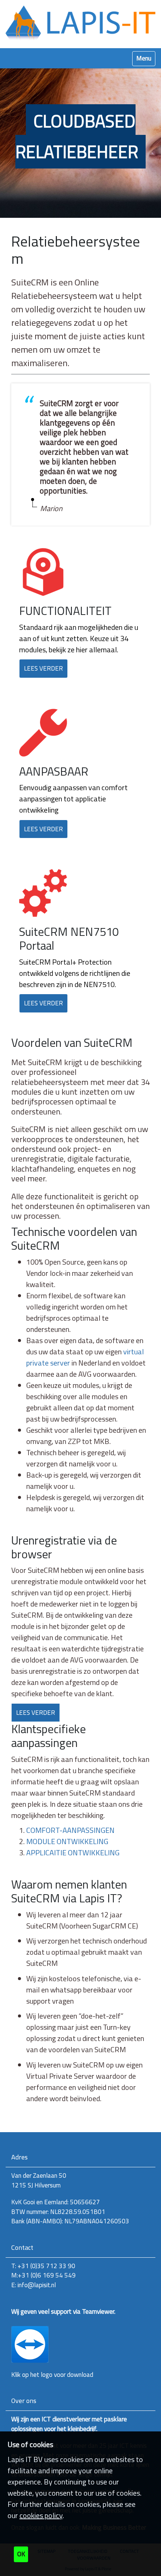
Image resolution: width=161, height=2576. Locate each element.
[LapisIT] (80, 23)
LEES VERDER (43, 668)
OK (21, 2554)
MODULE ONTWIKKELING (67, 1841)
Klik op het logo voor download (52, 2375)
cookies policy (41, 2515)
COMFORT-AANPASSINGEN (70, 1830)
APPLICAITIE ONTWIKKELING (73, 1853)
